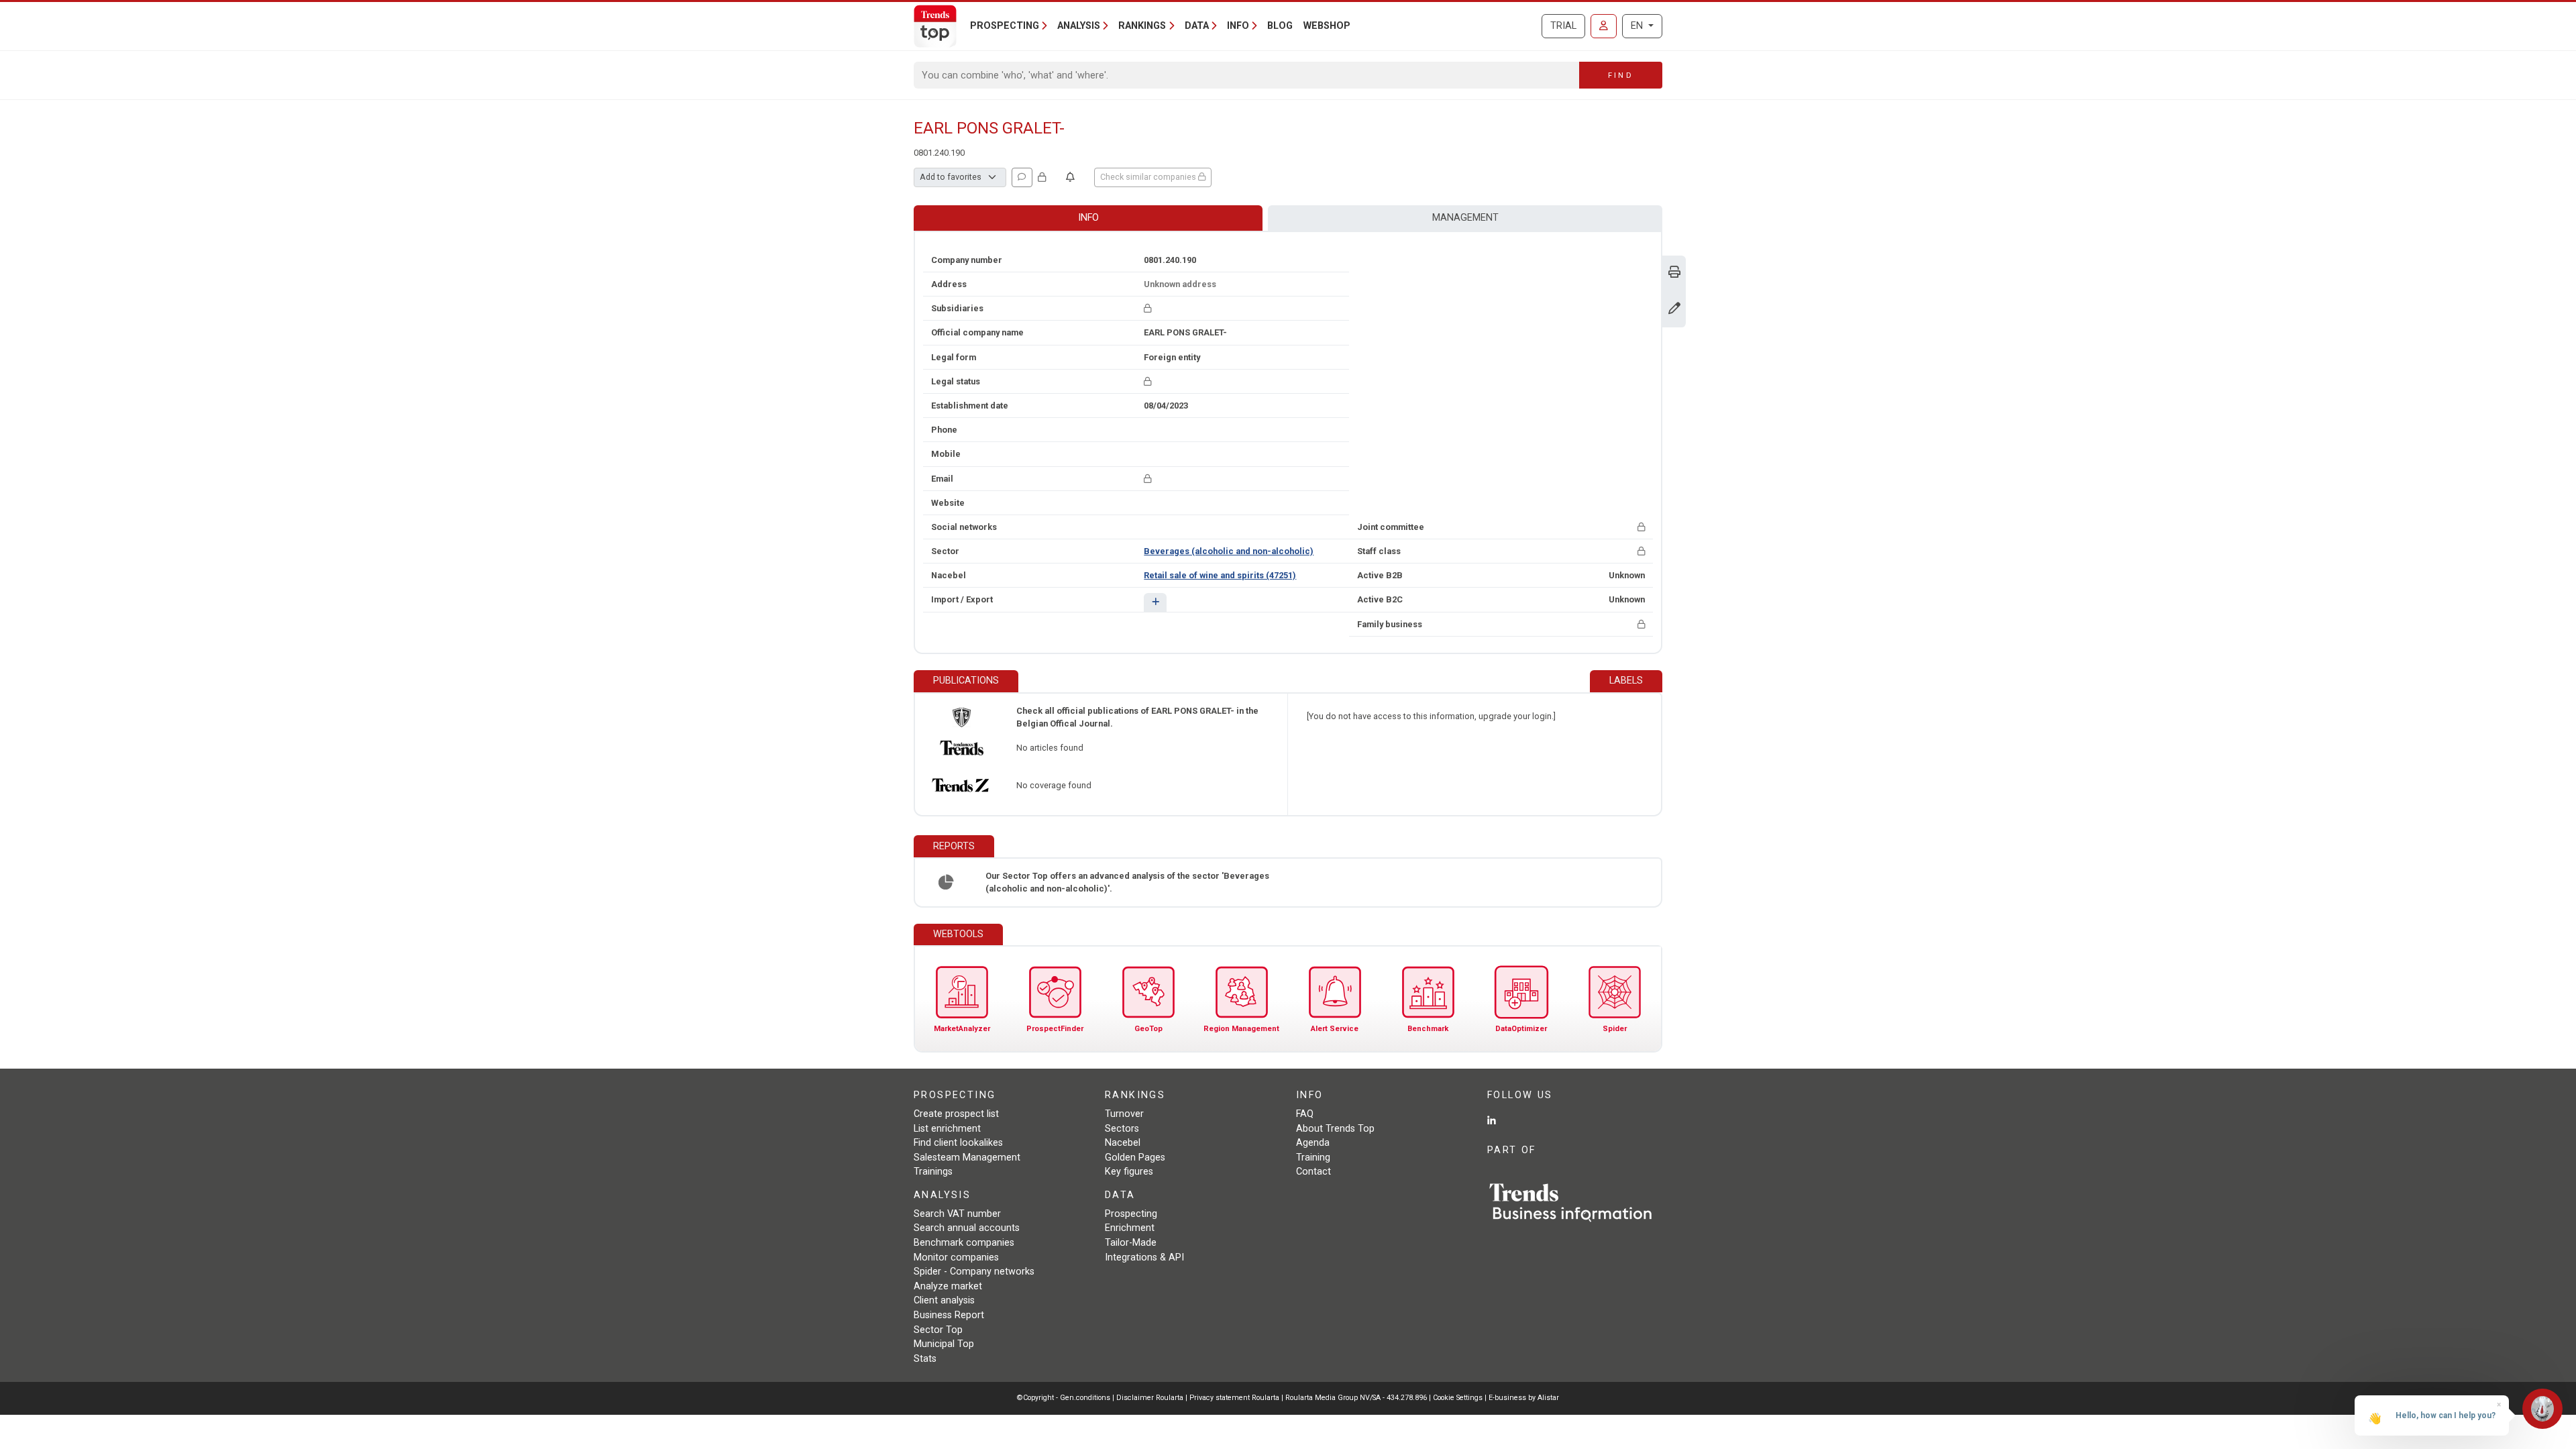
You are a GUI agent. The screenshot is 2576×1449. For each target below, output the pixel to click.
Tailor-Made (1131, 1243)
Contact (1313, 1172)
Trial (1563, 26)
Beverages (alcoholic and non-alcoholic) (1229, 551)
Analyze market (948, 1286)
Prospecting (1131, 1214)
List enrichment (947, 1129)
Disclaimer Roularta (1150, 1398)
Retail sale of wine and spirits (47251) (1220, 575)
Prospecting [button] (1005, 26)
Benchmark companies (964, 1243)
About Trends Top (1335, 1129)
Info (1088, 218)
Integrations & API (1144, 1257)
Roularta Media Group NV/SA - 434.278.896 (1357, 1398)
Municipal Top (944, 1344)
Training (1313, 1158)
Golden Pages (1135, 1158)
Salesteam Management (967, 1158)
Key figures (1129, 1172)
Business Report (949, 1315)
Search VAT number (957, 1214)
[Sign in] (1604, 26)
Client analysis (944, 1300)
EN (1638, 26)
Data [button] (1197, 26)
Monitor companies (956, 1257)
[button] (1155, 602)
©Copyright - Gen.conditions (1064, 1398)
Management (1465, 218)
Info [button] (1238, 26)
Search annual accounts (967, 1228)
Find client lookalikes (958, 1143)
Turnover (1124, 1114)
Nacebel (1123, 1143)
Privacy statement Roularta (1234, 1398)
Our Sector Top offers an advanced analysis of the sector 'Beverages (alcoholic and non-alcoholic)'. (1127, 882)
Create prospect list (956, 1114)
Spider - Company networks (974, 1272)
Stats (925, 1359)
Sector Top (938, 1330)
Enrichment (1130, 1228)
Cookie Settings (1459, 1398)
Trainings (933, 1172)
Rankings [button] (1142, 26)
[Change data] (1674, 310)
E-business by (1524, 1398)
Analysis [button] (1079, 26)
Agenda (1313, 1143)
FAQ (1305, 1114)
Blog (1280, 26)
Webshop (1327, 26)
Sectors (1122, 1129)
